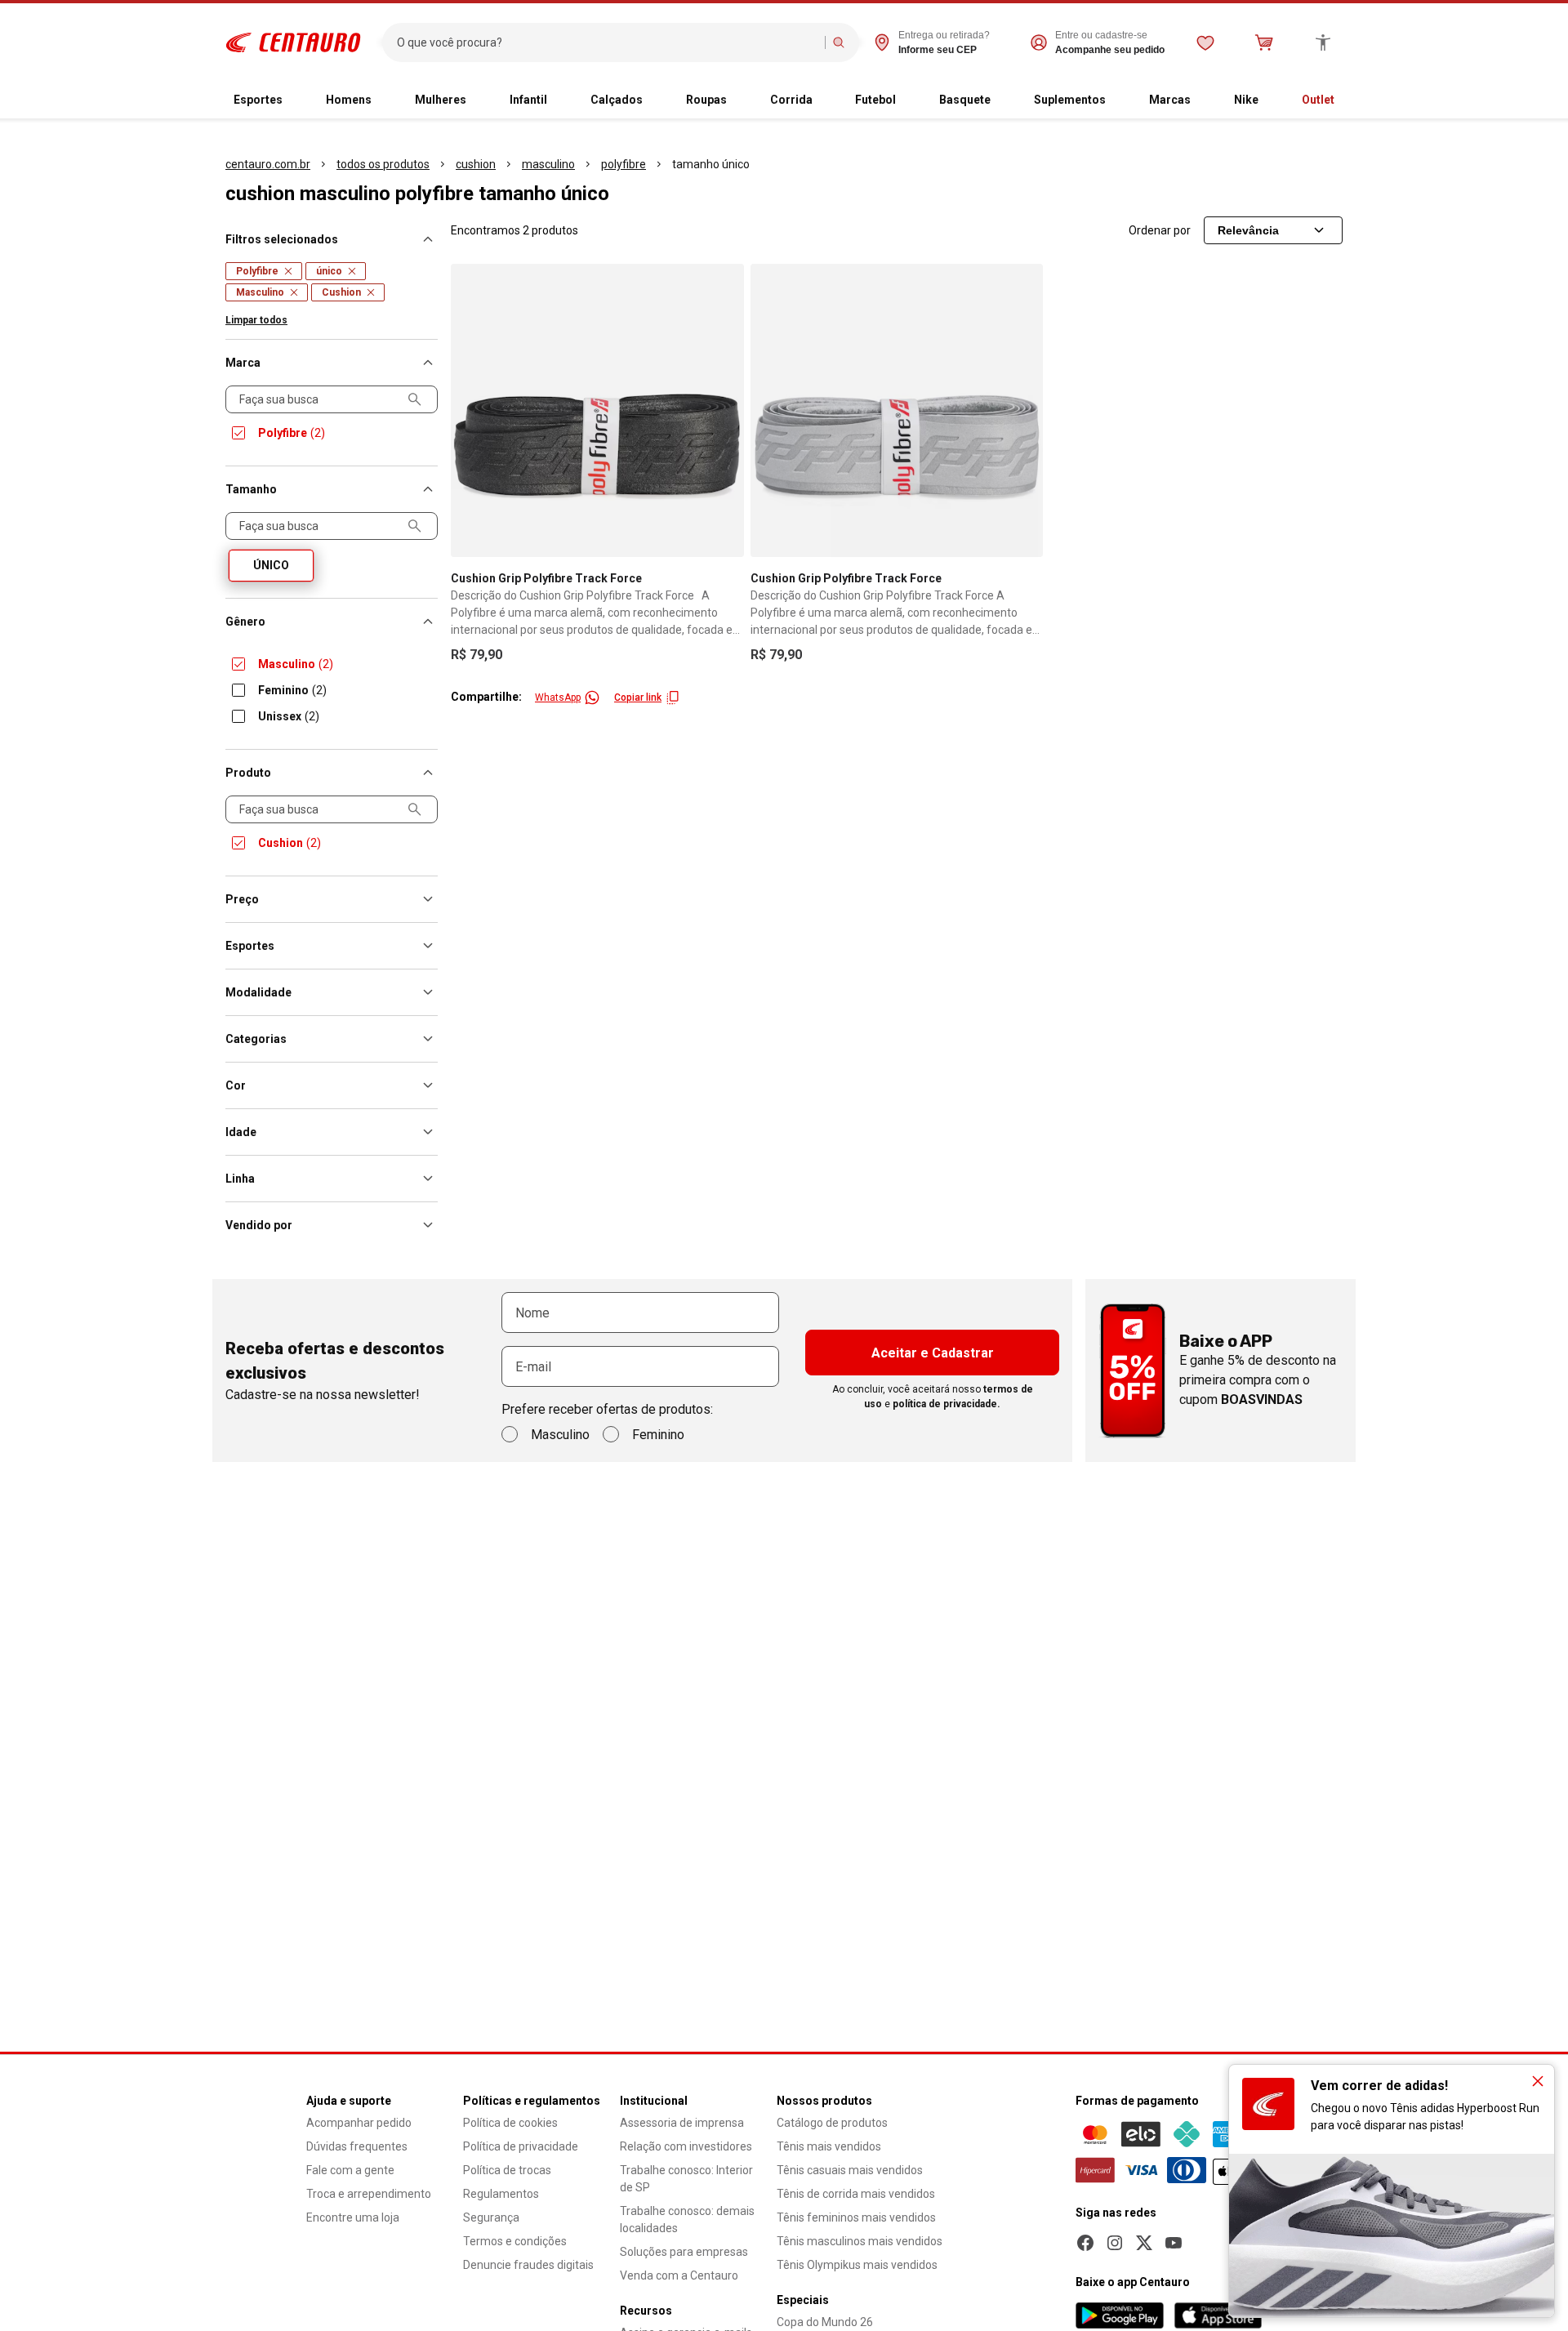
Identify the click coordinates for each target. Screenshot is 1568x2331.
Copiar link (638, 698)
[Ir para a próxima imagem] (724, 410)
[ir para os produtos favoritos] (1205, 42)
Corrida (791, 100)
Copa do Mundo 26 (825, 2322)
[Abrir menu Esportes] (296, 100)
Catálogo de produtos (832, 2123)
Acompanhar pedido (359, 2123)
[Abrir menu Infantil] (560, 100)
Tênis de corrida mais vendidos (856, 2194)
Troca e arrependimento (369, 2194)
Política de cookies (510, 2123)
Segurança (491, 2217)
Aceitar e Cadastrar (933, 1353)
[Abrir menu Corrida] (826, 100)
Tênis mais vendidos (829, 2146)
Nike (1246, 100)
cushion (476, 164)
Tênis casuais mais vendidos (850, 2170)
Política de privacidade (521, 2146)
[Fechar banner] (1538, 2081)
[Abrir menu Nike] (1272, 100)
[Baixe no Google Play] (1120, 2315)
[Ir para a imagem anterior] (470, 410)
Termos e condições (515, 2241)
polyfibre (624, 164)
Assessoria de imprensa (682, 2123)
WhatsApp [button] (558, 698)
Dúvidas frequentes (357, 2146)
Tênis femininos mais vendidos (856, 2217)
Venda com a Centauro (679, 2275)
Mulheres (441, 100)
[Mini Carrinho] (1264, 42)
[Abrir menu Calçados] (656, 100)
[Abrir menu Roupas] (740, 100)
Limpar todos (256, 320)
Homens (349, 100)
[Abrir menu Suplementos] (1119, 100)
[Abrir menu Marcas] (1204, 100)
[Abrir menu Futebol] (909, 100)
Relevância (1248, 230)
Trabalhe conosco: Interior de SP (686, 2179)
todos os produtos (383, 164)
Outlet (1318, 100)
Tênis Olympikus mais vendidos (857, 2265)
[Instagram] (1115, 2243)
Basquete (965, 100)
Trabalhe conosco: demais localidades (687, 2220)
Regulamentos (501, 2194)
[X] (1144, 2243)
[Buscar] (839, 42)
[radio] (271, 566)
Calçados (617, 100)
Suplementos (1070, 100)
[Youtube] (1174, 2243)
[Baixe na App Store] (1218, 2315)
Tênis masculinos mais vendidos (860, 2241)
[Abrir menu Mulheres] (479, 100)
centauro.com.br (268, 164)
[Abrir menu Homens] (385, 100)
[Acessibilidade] (1323, 42)
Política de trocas (507, 2170)
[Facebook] (1085, 2243)
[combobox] (607, 42)
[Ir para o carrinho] (1264, 42)
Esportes (258, 100)
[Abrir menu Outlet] (1347, 100)
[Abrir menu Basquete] (1004, 100)
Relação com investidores (686, 2146)
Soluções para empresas (684, 2252)
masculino (548, 164)
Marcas (1170, 100)
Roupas (706, 100)
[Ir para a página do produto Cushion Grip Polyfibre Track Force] (597, 410)
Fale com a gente (350, 2170)
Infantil (528, 100)
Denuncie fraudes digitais (528, 2265)
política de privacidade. (947, 1404)
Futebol (875, 100)
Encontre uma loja (353, 2217)
